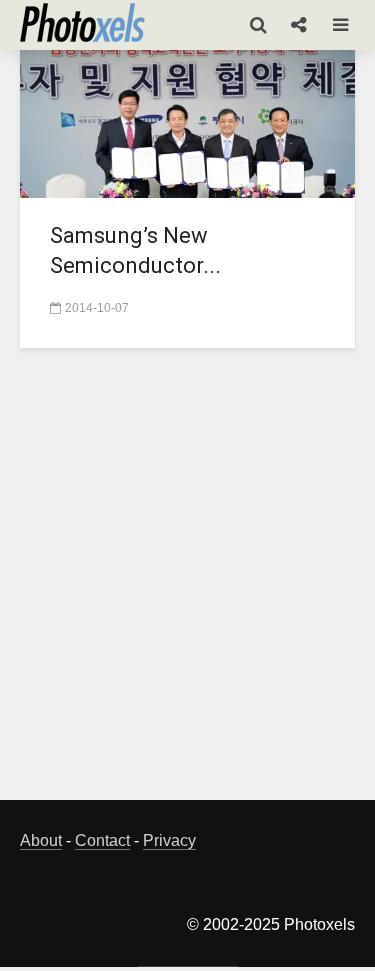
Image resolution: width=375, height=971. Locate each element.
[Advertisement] (187, 585)
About (41, 840)
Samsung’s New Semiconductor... (135, 250)
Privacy (169, 840)
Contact (102, 840)
